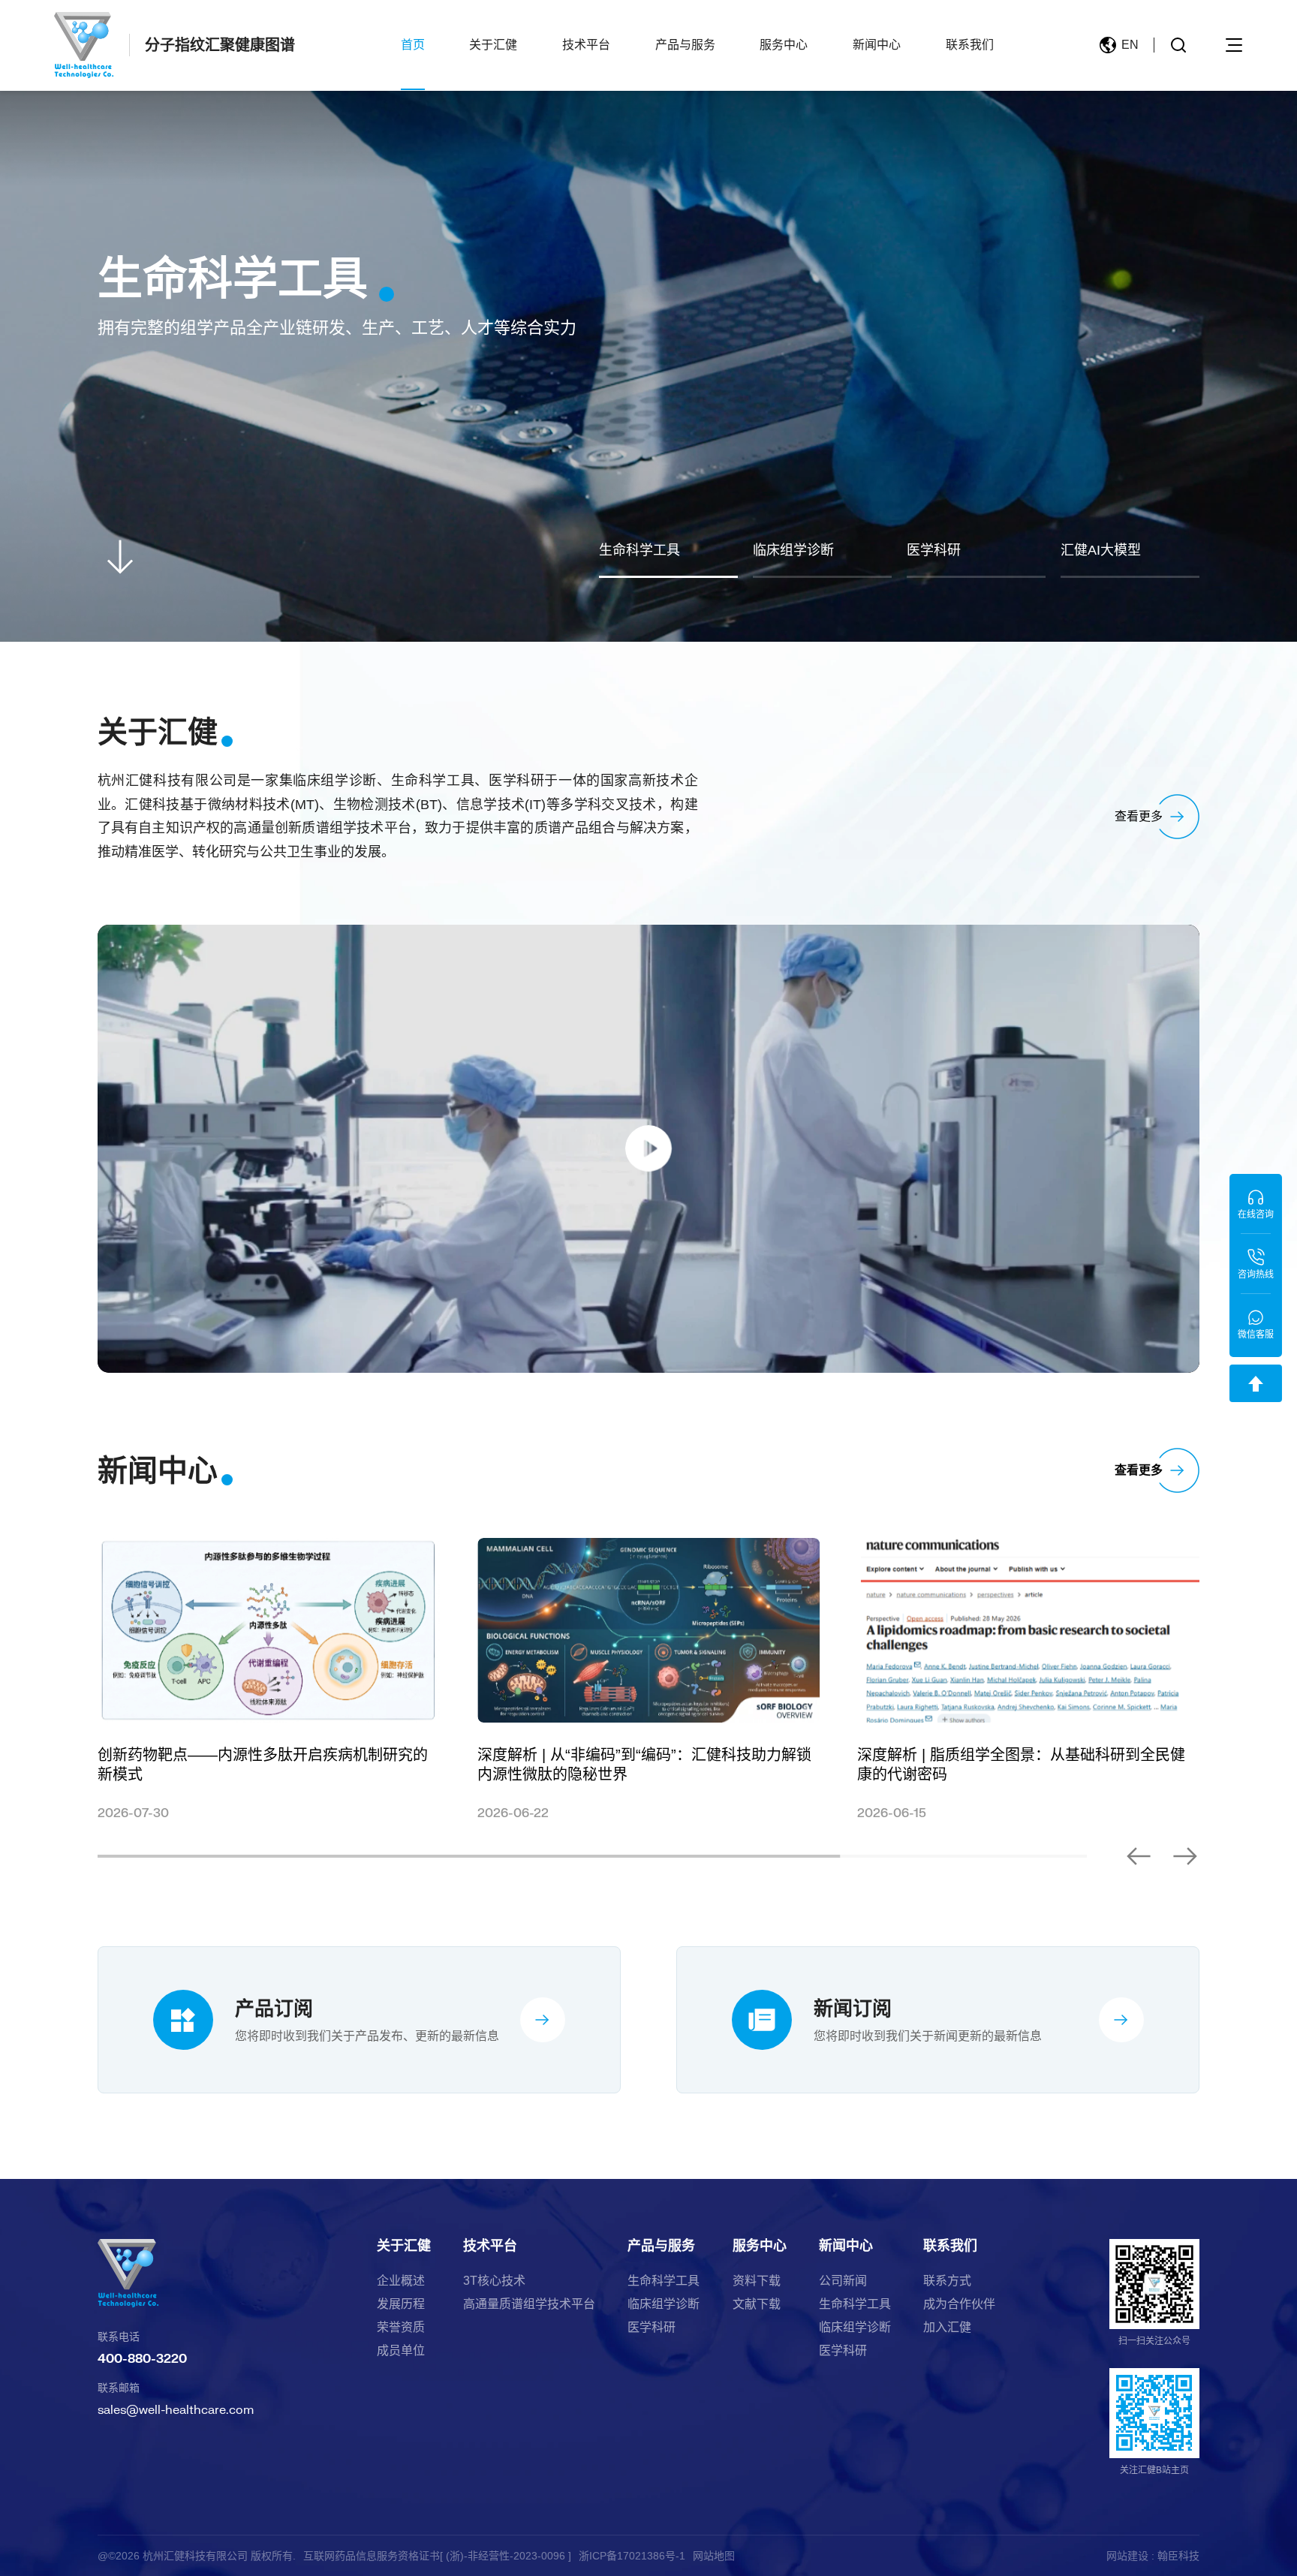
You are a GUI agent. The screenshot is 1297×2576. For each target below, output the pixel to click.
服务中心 (784, 45)
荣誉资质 (401, 2328)
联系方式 (947, 2281)
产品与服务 (685, 45)
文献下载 (757, 2304)
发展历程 (401, 2304)
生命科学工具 (664, 2281)
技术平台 (586, 45)
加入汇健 (947, 2328)
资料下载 (757, 2281)
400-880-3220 (142, 2358)
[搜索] (1178, 45)
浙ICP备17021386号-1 (632, 2556)
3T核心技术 (494, 2281)
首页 (413, 45)
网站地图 (714, 2556)
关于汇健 (493, 45)
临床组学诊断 (664, 2304)
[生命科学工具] (648, 321)
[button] (1139, 1856)
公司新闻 (843, 2281)
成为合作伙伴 (959, 2304)
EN (1130, 45)
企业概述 (401, 2281)
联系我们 (970, 45)
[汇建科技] (84, 45)
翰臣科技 (1178, 2556)
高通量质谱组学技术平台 (529, 2304)
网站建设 (1127, 2556)
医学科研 (652, 2328)
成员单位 (401, 2351)
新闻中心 (877, 45)
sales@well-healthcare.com (176, 2409)
